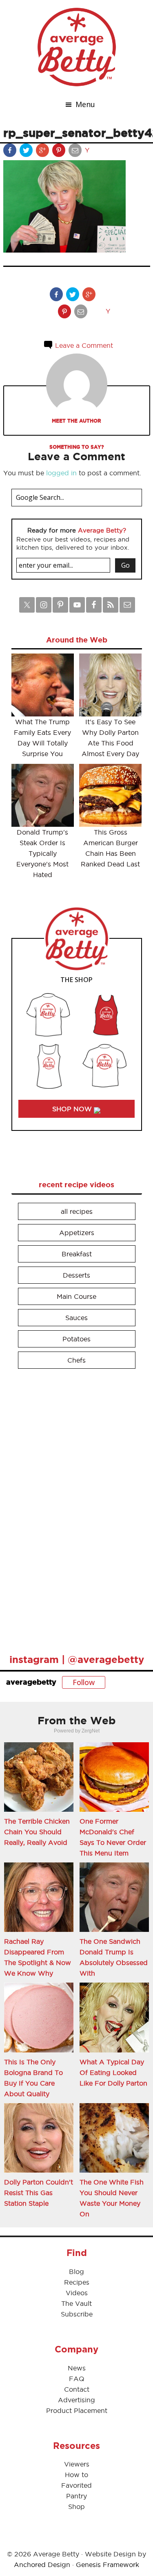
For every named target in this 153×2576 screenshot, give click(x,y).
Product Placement (77, 2410)
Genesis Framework (108, 2565)
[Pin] (60, 152)
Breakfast (77, 1254)
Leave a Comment (83, 345)
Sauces (76, 1318)
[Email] (76, 152)
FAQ (77, 2379)
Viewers (77, 2464)
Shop (76, 2507)
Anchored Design (42, 2565)
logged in (61, 473)
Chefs (76, 1360)
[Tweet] (27, 152)
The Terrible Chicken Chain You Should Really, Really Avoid (37, 1832)
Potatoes (76, 1339)
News (77, 2368)
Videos (77, 2293)
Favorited (76, 2485)
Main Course (76, 1296)
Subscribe (77, 2314)
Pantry (76, 2496)
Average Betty (77, 47)
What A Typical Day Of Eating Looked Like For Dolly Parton (113, 2072)
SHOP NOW (73, 1109)
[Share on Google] (43, 152)
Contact (77, 2389)
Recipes (77, 2282)
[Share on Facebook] (11, 152)
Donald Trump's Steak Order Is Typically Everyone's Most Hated (42, 853)
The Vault (76, 2303)
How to (76, 2475)
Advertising (76, 2400)
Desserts (76, 1275)
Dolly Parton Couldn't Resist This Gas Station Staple (39, 2193)
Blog (76, 2272)
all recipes (77, 1211)
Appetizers (77, 1233)
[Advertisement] (73, 1508)
